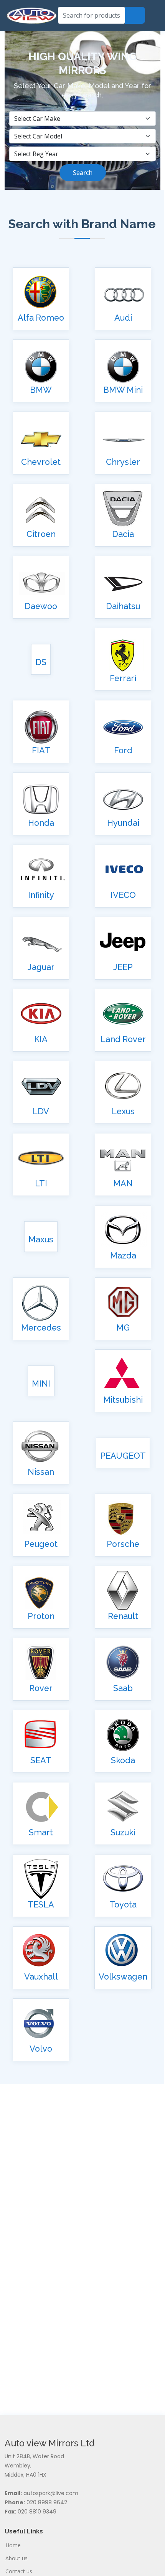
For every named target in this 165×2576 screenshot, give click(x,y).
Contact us (19, 2571)
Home (13, 2545)
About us (16, 2558)
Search (83, 173)
